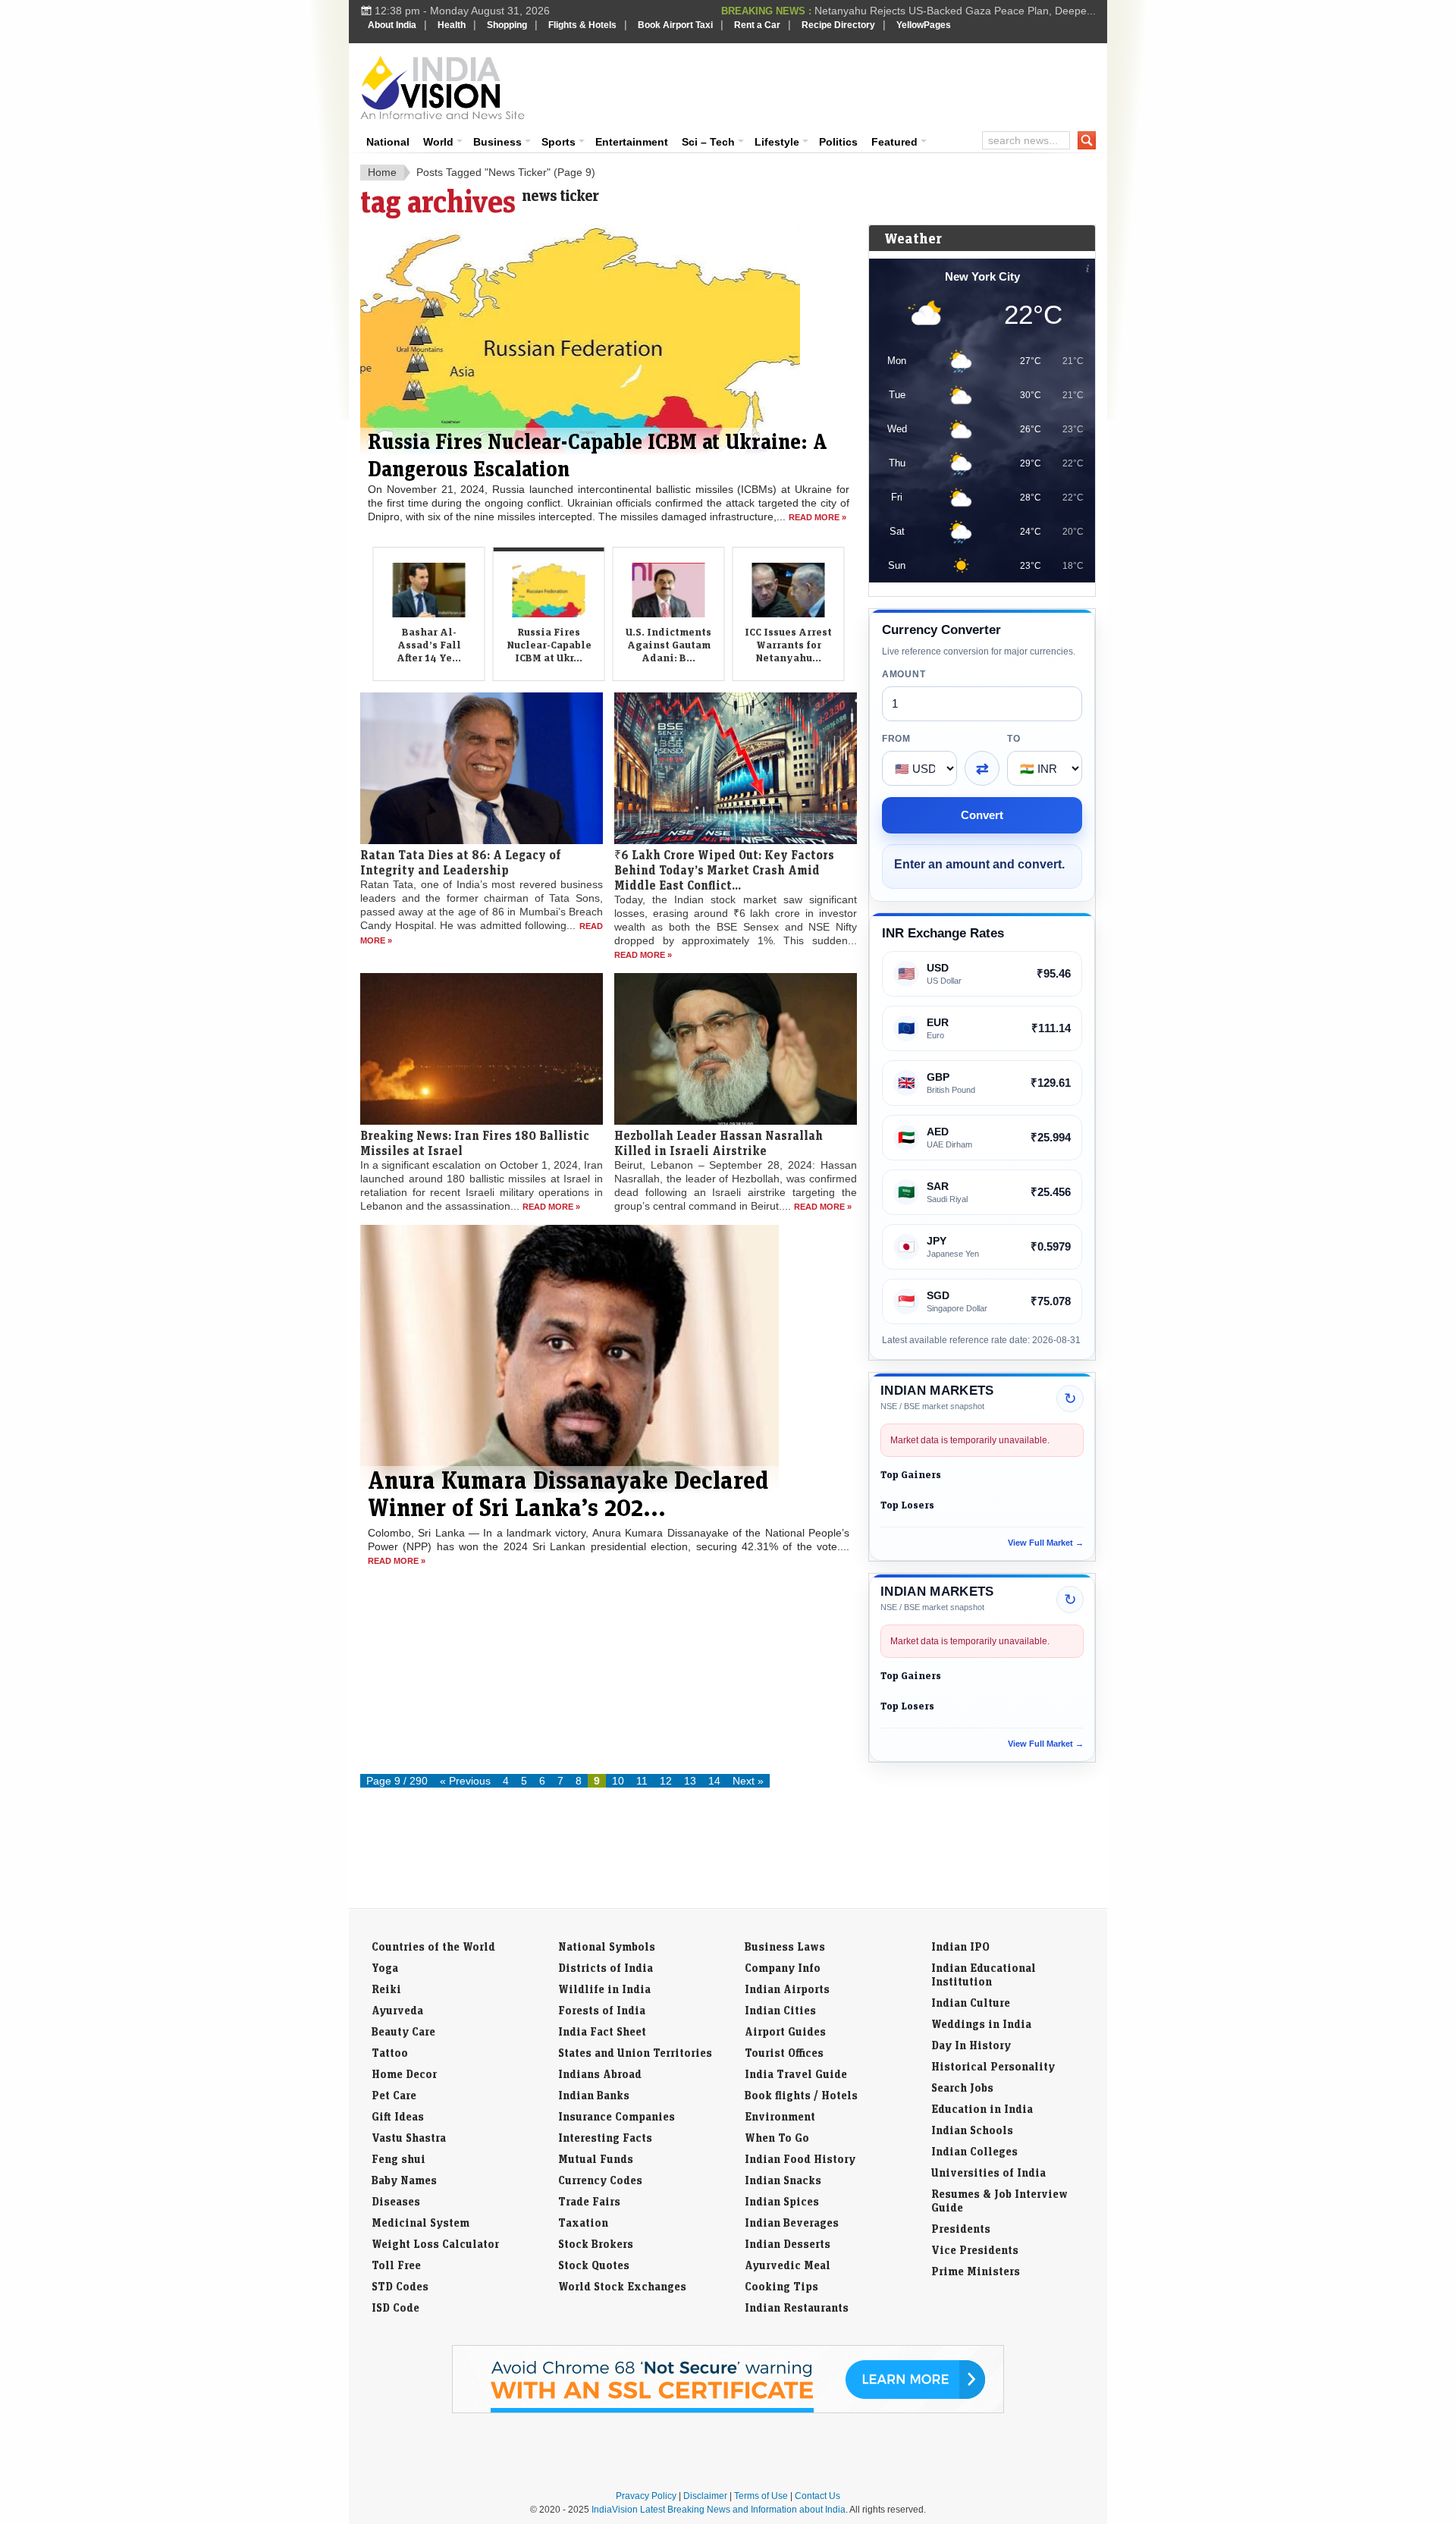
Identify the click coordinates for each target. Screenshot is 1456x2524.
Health (452, 25)
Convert (982, 815)
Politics (838, 142)
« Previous (465, 1781)
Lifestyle (777, 142)
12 (666, 1781)
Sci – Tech (708, 142)
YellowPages (924, 25)
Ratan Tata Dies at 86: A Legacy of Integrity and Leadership (461, 911)
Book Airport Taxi (675, 25)
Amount (904, 674)
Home (382, 172)
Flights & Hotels (582, 25)
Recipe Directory (838, 25)
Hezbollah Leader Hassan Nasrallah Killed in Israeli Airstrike (719, 1191)
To (1014, 739)
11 (642, 1781)
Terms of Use (761, 2496)
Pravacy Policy (646, 2496)
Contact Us (817, 2496)
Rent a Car (757, 25)
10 (618, 1781)
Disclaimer (705, 2496)
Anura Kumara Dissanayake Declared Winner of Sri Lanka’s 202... (568, 1542)
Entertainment (632, 142)
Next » (748, 1781)
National (388, 142)
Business (497, 142)
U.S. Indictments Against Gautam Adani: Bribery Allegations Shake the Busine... (594, 490)
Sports (559, 142)
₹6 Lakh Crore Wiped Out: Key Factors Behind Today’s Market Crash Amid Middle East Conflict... (724, 918)
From (896, 739)
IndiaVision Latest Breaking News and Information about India (719, 2510)
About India (392, 25)
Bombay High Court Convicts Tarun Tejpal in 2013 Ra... (964, 11)
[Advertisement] (831, 85)
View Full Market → (1046, 1543)
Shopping (507, 25)
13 (690, 1781)
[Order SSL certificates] (728, 2410)
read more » (643, 1003)
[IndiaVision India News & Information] (442, 87)
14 (714, 1781)
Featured (894, 142)
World (438, 142)
